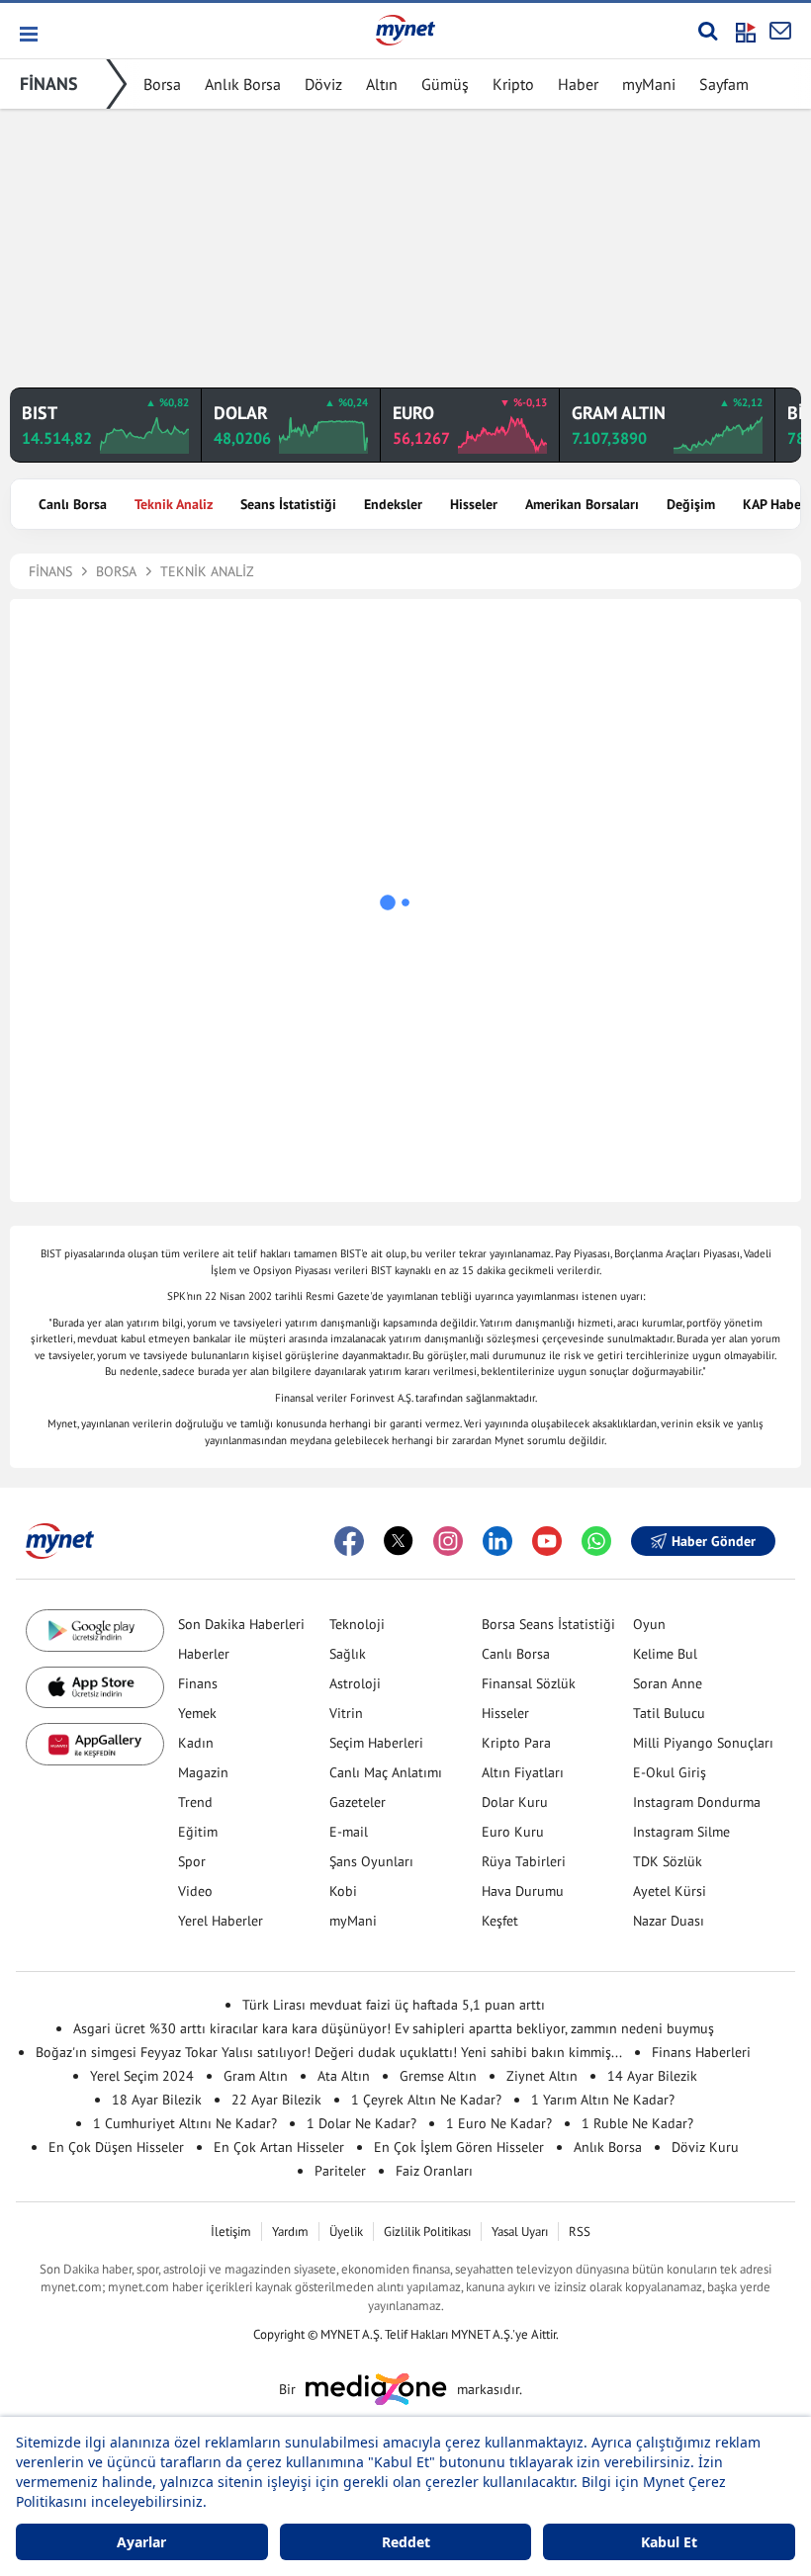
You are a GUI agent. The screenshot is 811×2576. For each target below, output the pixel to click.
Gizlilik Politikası (427, 2232)
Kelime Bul (665, 1654)
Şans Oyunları (371, 1861)
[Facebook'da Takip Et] (349, 1541)
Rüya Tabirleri (524, 1861)
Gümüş (445, 84)
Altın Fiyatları (523, 1772)
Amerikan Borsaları (582, 504)
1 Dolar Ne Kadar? (361, 2123)
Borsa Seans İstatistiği (548, 1624)
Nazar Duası (669, 1921)
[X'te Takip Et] (399, 1541)
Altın (382, 84)
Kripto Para (516, 1743)
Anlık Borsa (243, 84)
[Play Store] (95, 1631)
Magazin (203, 1772)
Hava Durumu (523, 1891)
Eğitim (198, 1832)
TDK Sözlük (668, 1861)
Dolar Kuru (515, 1802)
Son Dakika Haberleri (241, 1624)
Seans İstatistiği (288, 504)
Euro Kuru (513, 1832)
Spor (192, 1861)
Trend (195, 1802)
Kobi (343, 1891)
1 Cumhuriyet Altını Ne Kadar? (185, 2123)
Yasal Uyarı (520, 2232)
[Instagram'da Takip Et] (448, 1541)
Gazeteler (358, 1802)
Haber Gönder (714, 1541)
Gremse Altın (438, 2076)
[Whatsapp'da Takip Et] (596, 1541)
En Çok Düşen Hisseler (116, 2147)
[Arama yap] (708, 31)
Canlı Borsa (73, 504)
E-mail (349, 1832)
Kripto (513, 84)
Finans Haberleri (701, 2052)
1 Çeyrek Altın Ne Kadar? (426, 2100)
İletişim (231, 2232)
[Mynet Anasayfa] (405, 30)
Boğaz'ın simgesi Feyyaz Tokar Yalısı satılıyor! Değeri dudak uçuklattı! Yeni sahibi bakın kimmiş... (329, 2052)
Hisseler (474, 504)
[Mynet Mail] (780, 31)
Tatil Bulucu (669, 1713)
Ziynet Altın (542, 2076)
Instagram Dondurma (697, 1802)
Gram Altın (256, 2076)
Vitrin (346, 1713)
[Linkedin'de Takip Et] (497, 1541)
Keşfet (500, 1921)
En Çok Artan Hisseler (279, 2147)
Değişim (691, 504)
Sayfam (724, 84)
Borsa (162, 84)
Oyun (649, 1624)
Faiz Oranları (434, 2171)
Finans (198, 1683)
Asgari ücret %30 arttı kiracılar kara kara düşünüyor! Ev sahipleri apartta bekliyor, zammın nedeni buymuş (394, 2028)
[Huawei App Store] (95, 1744)
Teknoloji (357, 1624)
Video (195, 1891)
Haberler (204, 1654)
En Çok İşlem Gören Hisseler (459, 2147)
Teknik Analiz (174, 504)
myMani (649, 84)
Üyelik (346, 2232)
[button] (27, 34)
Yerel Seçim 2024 (142, 2076)
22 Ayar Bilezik (276, 2100)
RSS (580, 2232)
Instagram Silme (681, 1832)
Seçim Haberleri (376, 1743)
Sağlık (348, 1654)
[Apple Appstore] (95, 1688)
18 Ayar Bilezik (157, 2100)
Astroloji (355, 1683)
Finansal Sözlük (529, 1683)
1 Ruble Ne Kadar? (637, 2123)
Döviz (323, 84)
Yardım (290, 2232)
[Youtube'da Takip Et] (547, 1541)
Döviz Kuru (705, 2147)
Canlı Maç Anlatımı (386, 1772)
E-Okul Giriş (670, 1772)
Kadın (196, 1743)
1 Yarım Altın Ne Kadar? (603, 2100)
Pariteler (340, 2171)
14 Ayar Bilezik (652, 2076)
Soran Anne (668, 1683)
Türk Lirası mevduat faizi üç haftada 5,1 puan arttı (394, 2005)
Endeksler (393, 504)
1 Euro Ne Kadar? (499, 2123)
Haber (578, 84)
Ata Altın (344, 2076)
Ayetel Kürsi (670, 1891)
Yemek (197, 1713)
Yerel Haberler (221, 1921)
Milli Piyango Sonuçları (703, 1743)
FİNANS (49, 84)
